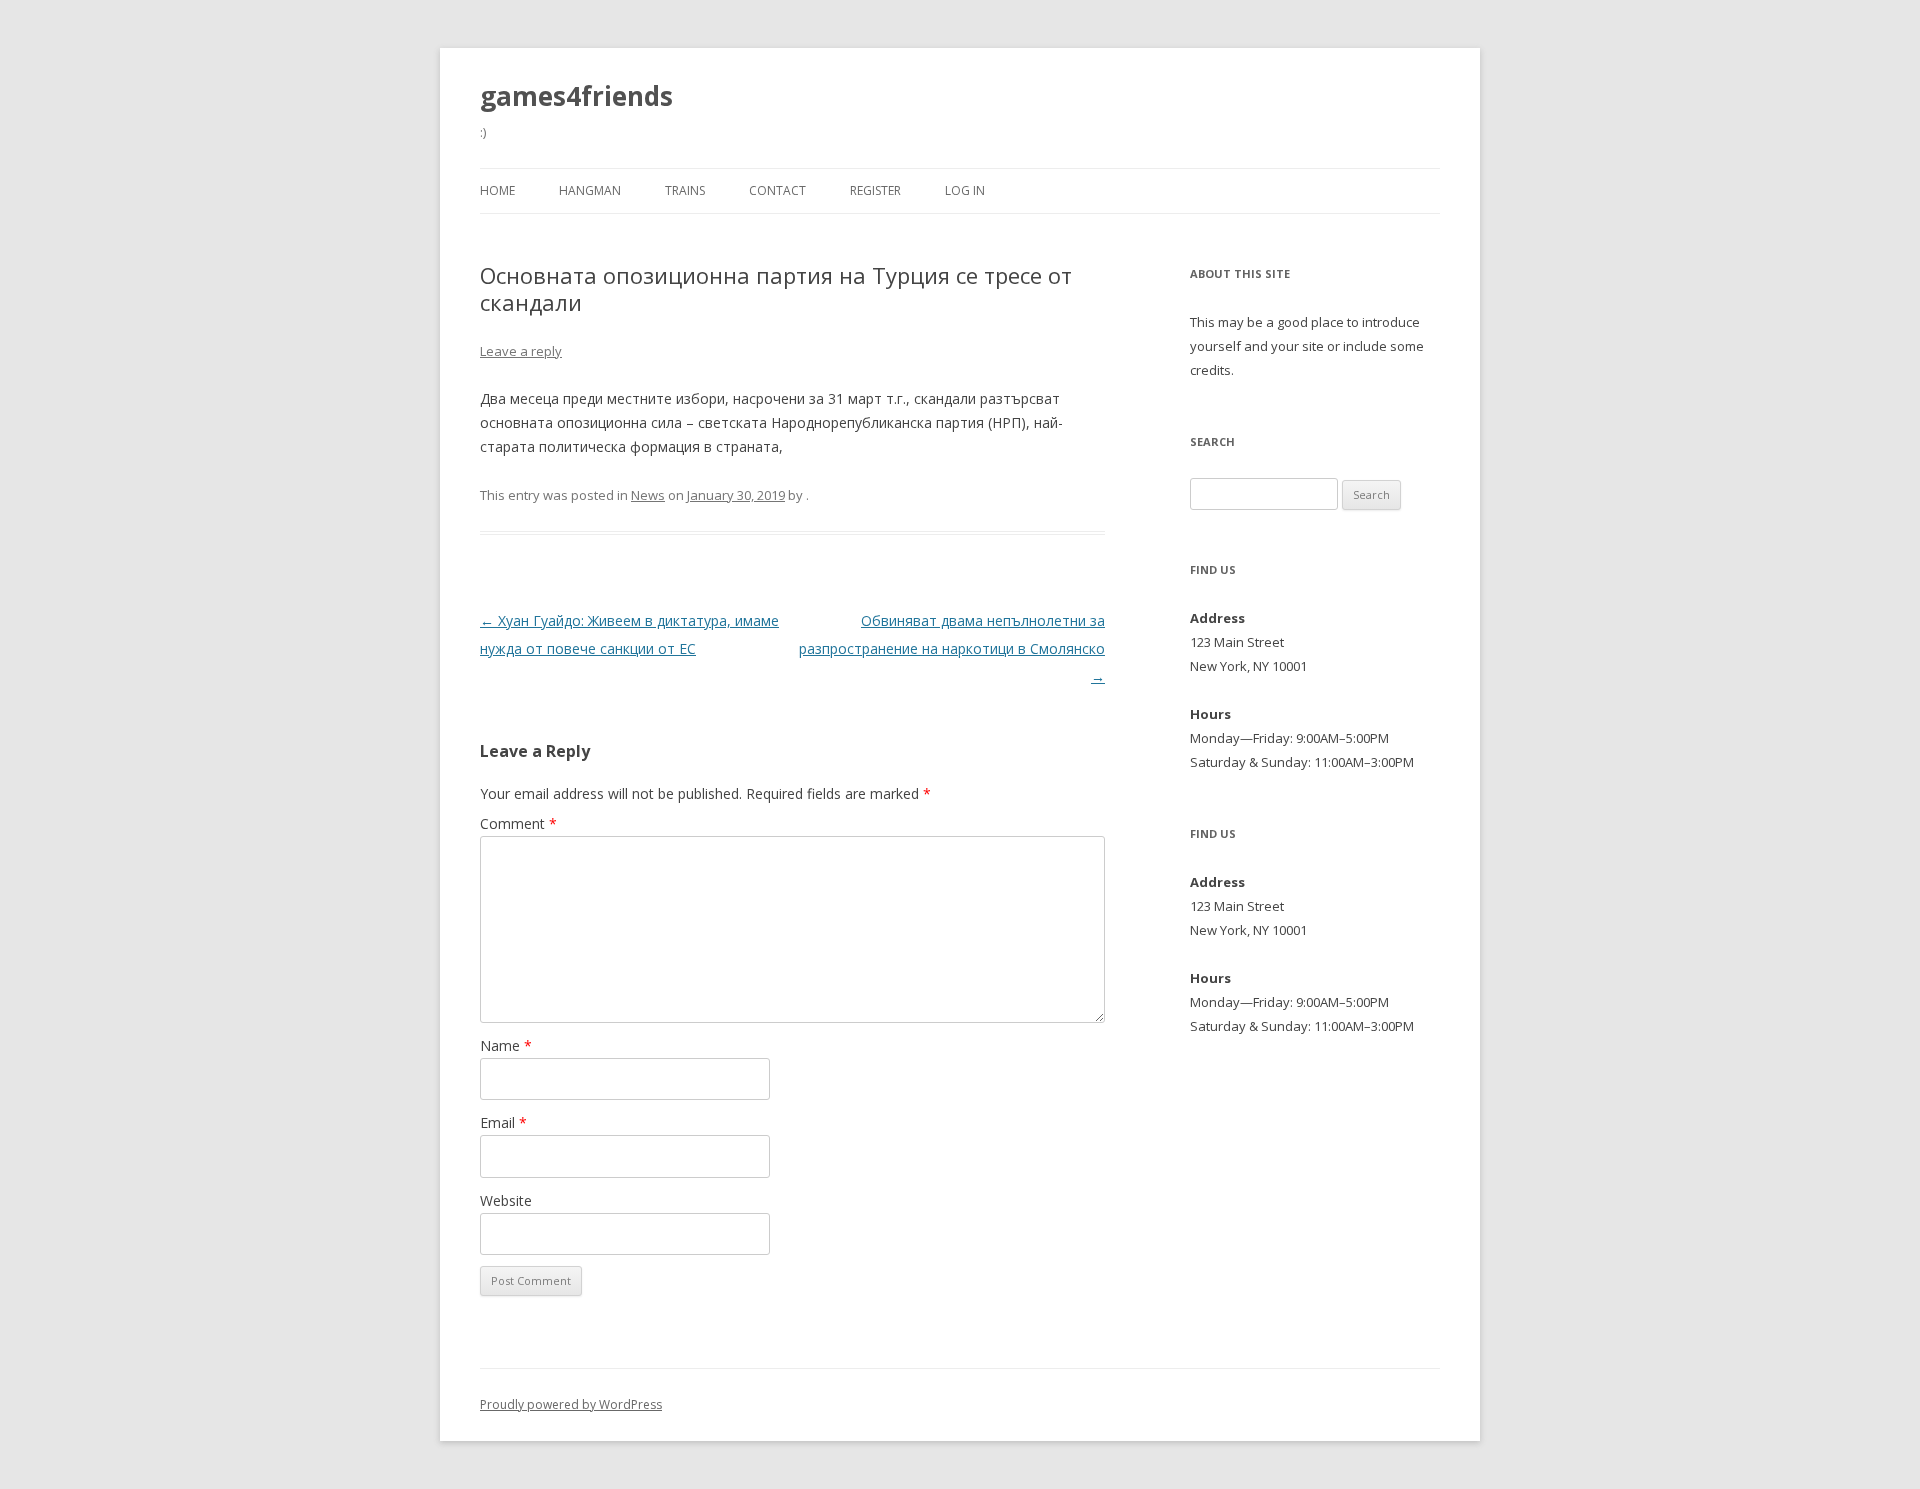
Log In (965, 190)
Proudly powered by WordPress (571, 1404)
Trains (685, 190)
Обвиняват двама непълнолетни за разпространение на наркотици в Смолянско (952, 648)
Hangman (590, 190)
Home (497, 190)
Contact (777, 190)
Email (503, 1122)
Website (506, 1200)
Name (506, 1045)
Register (875, 190)
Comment (518, 823)
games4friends (576, 96)
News (648, 495)
